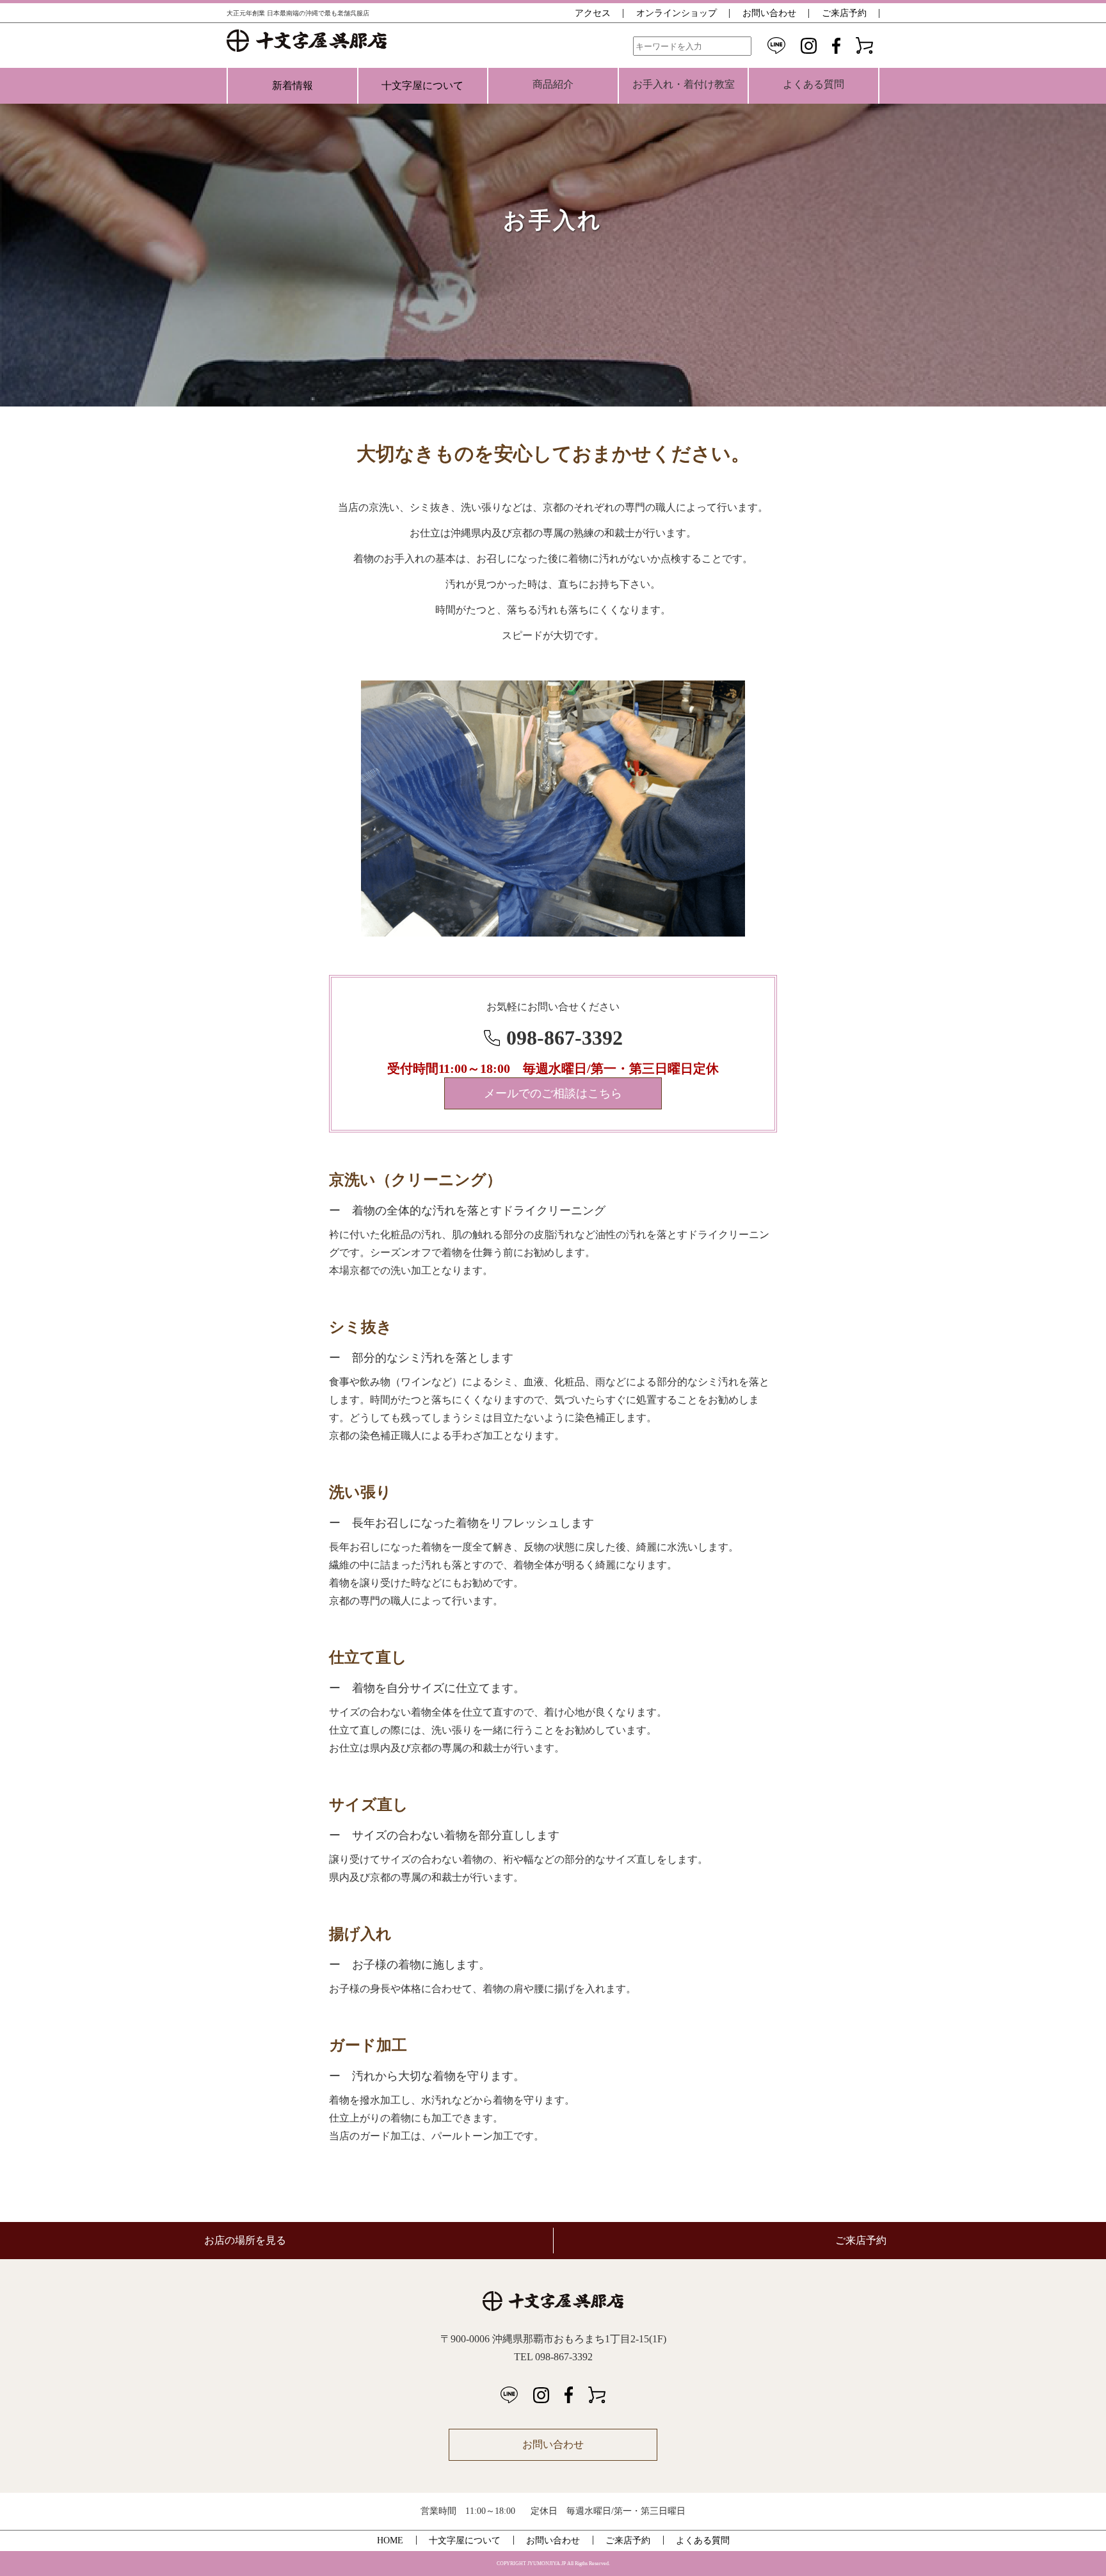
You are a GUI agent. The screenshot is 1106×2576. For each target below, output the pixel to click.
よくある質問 (703, 2540)
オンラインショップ (677, 13)
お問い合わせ (769, 13)
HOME (390, 2540)
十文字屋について (422, 85)
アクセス (593, 13)
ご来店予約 (844, 13)
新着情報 (293, 85)
